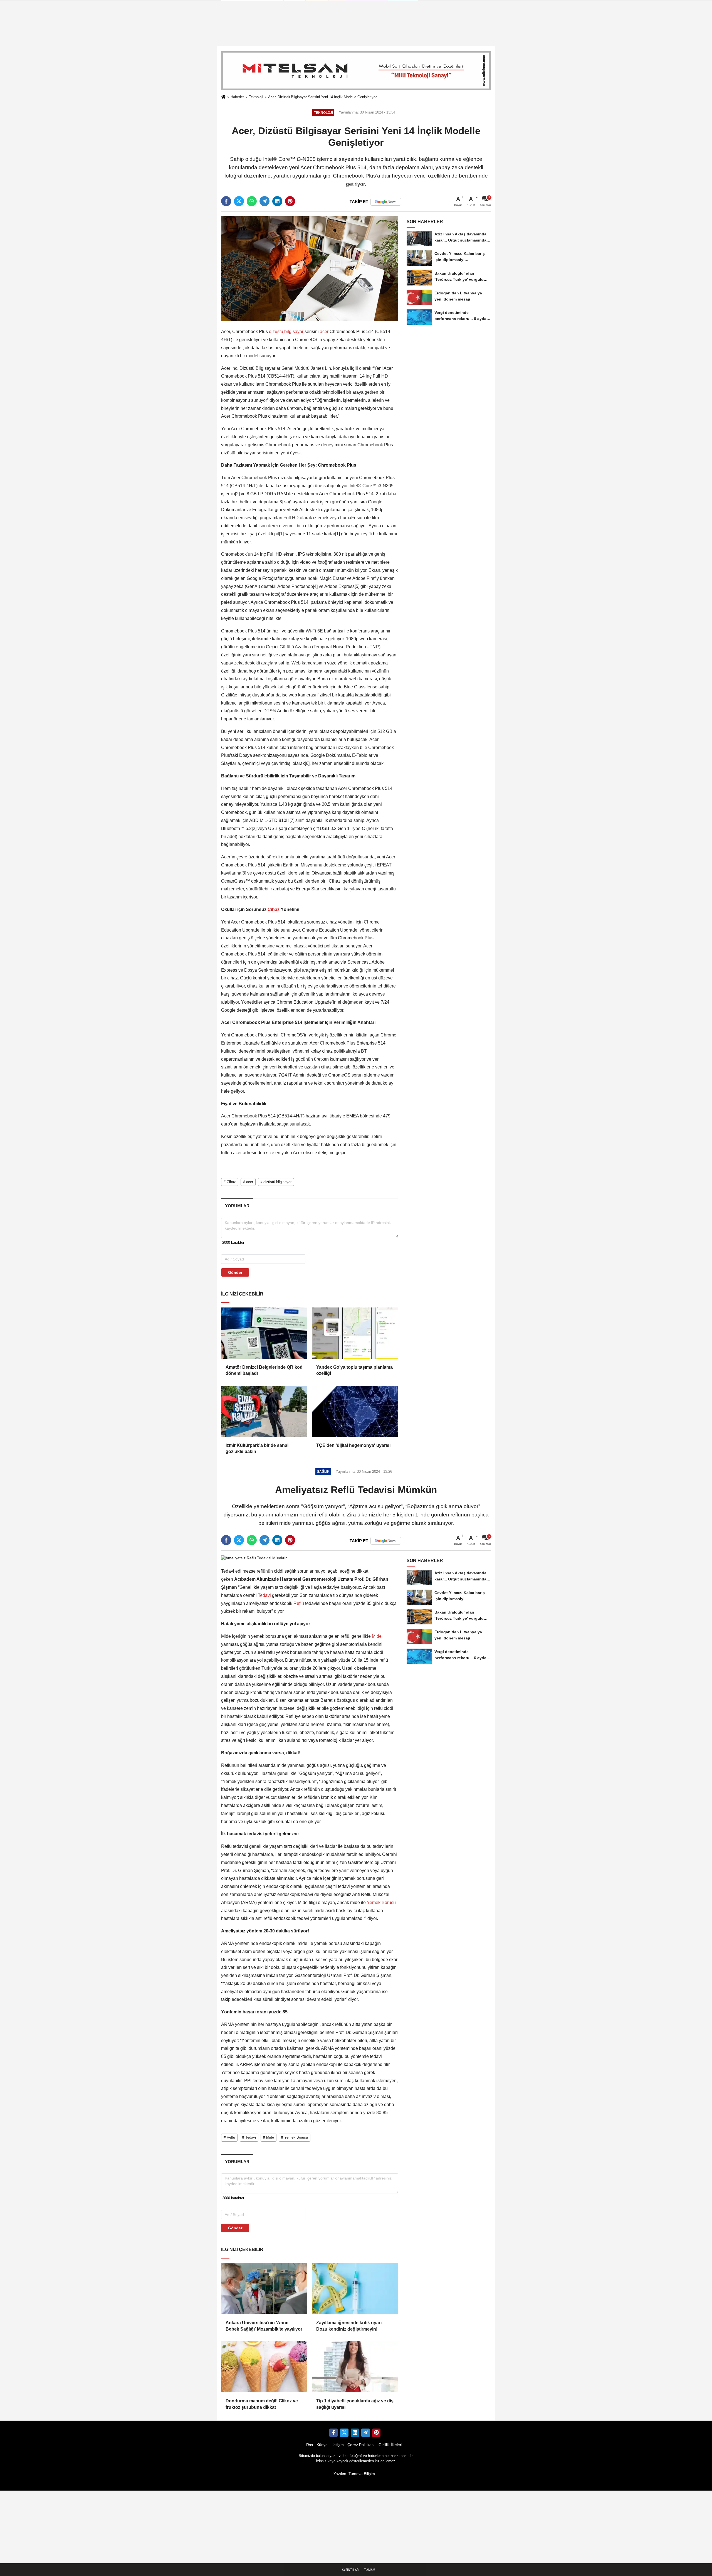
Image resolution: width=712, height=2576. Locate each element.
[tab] (237, 1206)
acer (324, 332)
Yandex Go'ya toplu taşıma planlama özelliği (354, 1370)
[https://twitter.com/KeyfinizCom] (344, 2433)
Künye (322, 2445)
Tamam (370, 2570)
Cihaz (274, 909)
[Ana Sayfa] (223, 97)
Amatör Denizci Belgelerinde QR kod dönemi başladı (264, 1370)
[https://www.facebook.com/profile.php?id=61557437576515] (333, 2433)
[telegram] (264, 201)
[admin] (365, 2433)
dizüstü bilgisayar (286, 332)
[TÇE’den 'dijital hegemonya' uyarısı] (355, 1411)
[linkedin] (277, 201)
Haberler (237, 97)
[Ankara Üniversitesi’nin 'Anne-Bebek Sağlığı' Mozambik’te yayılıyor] (264, 2289)
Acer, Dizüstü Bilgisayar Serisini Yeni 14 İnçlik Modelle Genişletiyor (322, 97)
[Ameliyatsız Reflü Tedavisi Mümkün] (254, 1558)
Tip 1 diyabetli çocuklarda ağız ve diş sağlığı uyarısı (355, 2404)
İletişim (338, 2445)
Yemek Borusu (381, 1903)
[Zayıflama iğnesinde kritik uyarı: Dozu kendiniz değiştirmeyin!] (355, 2289)
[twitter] (239, 201)
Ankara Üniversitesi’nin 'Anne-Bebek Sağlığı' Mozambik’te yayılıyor (264, 2326)
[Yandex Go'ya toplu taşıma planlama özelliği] (355, 1333)
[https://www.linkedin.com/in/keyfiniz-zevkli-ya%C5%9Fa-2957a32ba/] (355, 2433)
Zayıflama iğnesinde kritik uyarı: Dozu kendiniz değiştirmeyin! (350, 2326)
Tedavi (264, 1595)
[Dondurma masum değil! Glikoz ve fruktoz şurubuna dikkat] (264, 2367)
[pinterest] (290, 201)
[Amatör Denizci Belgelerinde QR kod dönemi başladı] (264, 1333)
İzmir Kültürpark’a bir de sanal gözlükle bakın (257, 1448)
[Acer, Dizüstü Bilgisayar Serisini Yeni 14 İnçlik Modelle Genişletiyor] (310, 268)
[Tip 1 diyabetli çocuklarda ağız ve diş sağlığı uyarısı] (355, 2367)
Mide (376, 1636)
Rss (310, 2445)
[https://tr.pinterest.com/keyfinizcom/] (376, 2433)
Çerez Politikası (361, 2445)
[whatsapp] (252, 201)
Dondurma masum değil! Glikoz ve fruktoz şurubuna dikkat (262, 2404)
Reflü (299, 1603)
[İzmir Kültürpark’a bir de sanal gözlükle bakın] (264, 1411)
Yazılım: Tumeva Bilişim (354, 2474)
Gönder (235, 1272)
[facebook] (226, 201)
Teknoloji (256, 97)
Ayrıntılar (350, 2570)
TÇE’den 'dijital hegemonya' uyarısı (353, 1445)
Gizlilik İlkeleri (390, 2445)
